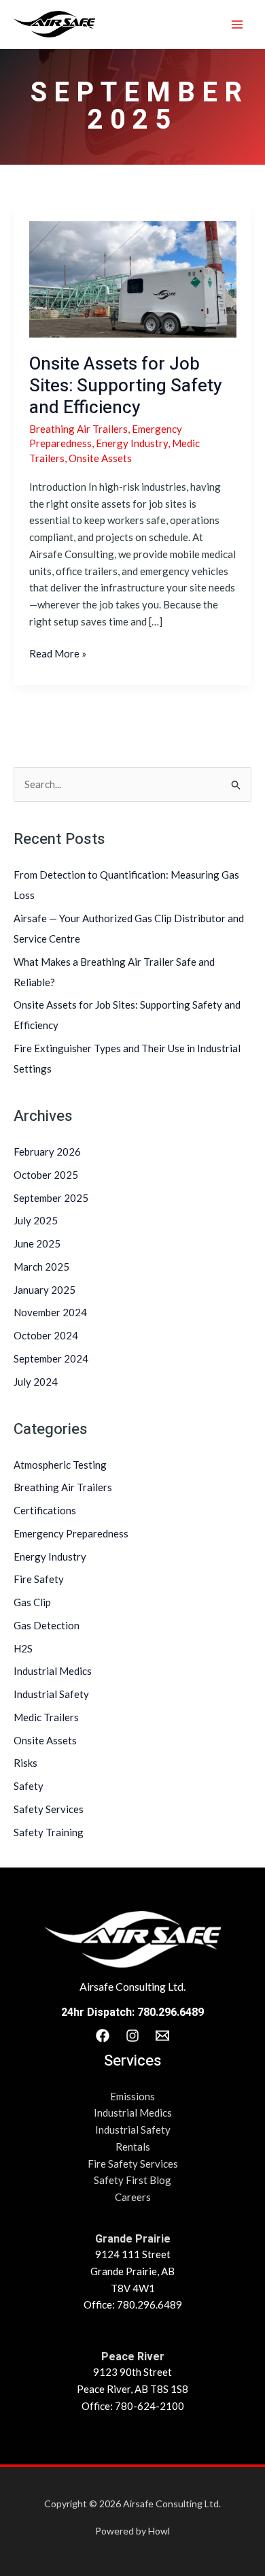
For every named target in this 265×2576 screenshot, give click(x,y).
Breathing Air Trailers (63, 1487)
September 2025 (51, 1198)
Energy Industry (50, 1556)
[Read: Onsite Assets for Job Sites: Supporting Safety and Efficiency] (133, 278)
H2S (23, 1648)
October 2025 (46, 1175)
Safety (29, 1786)
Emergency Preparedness (71, 1533)
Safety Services (49, 1809)
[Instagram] (132, 2036)
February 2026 (47, 1152)
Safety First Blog (132, 2180)
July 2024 (36, 1382)
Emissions (132, 2096)
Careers (133, 2197)
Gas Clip (32, 1602)
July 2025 (36, 1220)
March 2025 (41, 1267)
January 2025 (45, 1290)
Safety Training (49, 1832)
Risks (25, 1763)
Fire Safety (39, 1579)
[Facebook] (103, 2036)
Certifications (45, 1510)
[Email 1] (162, 2036)
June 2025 (37, 1243)
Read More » (58, 652)
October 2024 (46, 1335)
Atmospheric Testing (60, 1465)
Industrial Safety (51, 1694)
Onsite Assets (45, 1740)
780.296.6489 (171, 2012)
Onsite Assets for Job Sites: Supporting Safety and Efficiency (126, 386)
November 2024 (50, 1312)
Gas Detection (47, 1625)
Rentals (133, 2147)
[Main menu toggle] (237, 24)
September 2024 (51, 1358)
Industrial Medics (53, 1671)
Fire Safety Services (133, 2164)
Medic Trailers (46, 1717)
